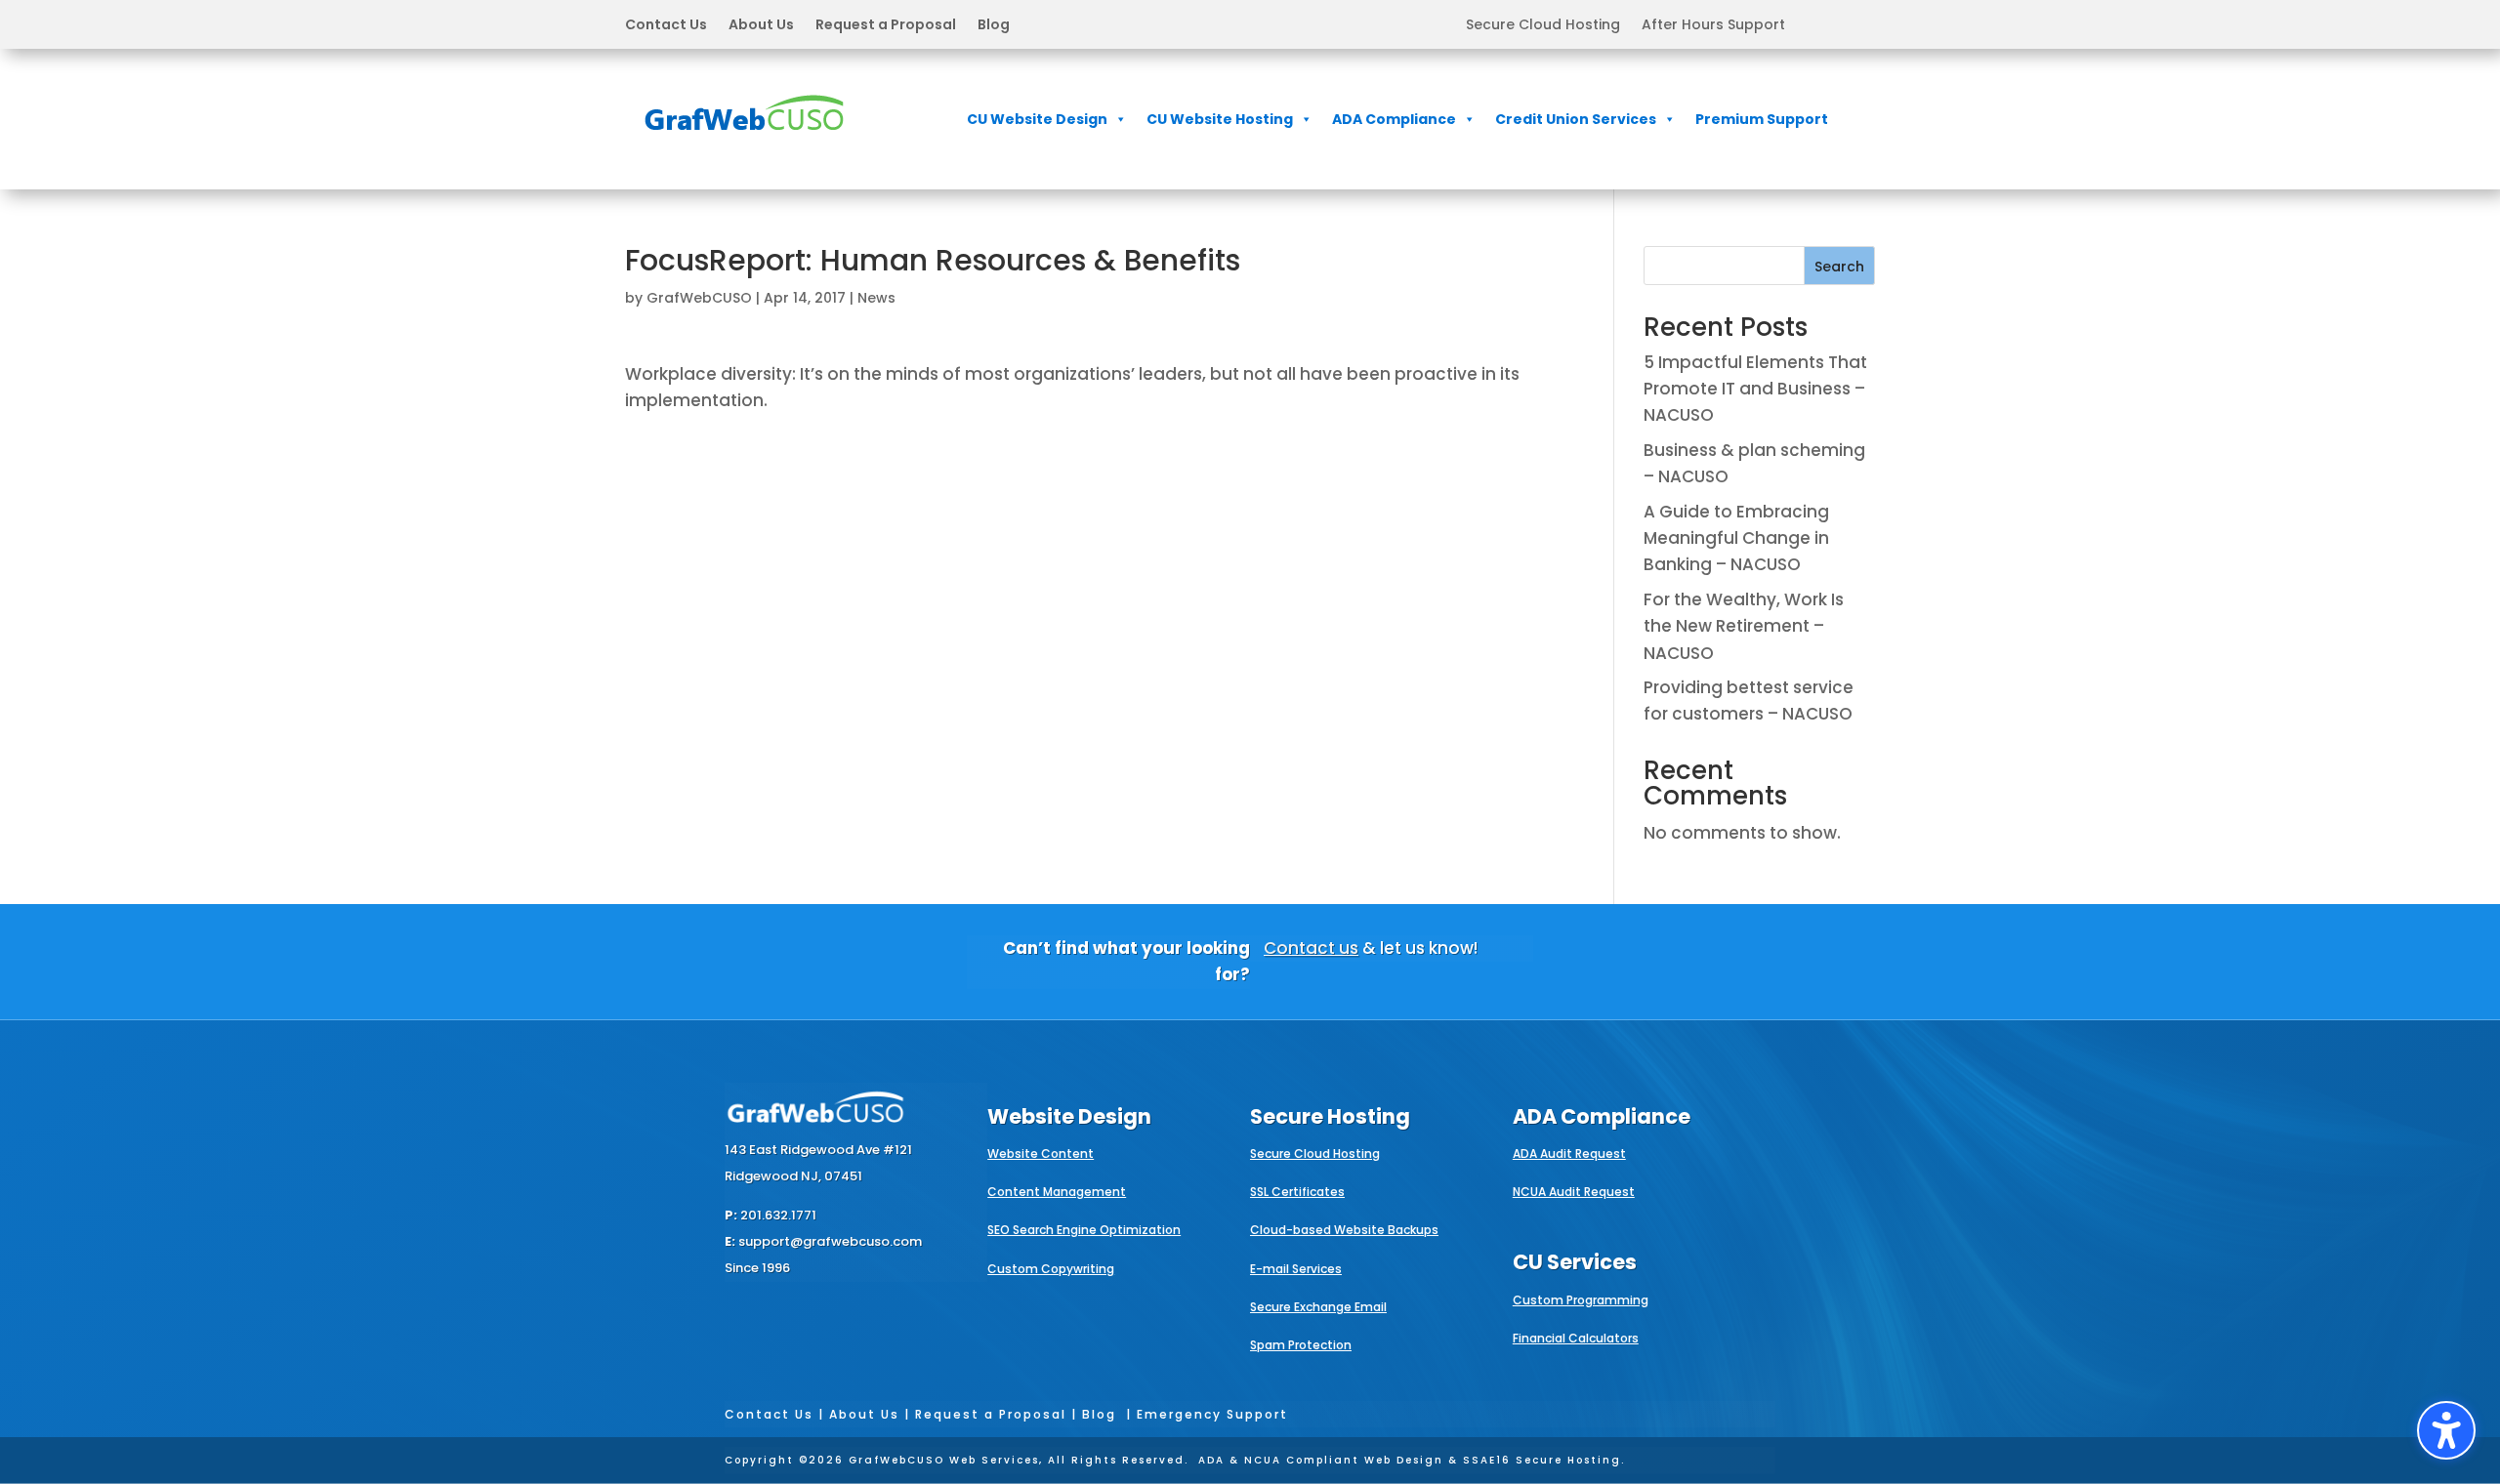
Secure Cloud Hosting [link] (1543, 26)
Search (1839, 267)
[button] (817, 24)
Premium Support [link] (1762, 119)
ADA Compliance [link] (1394, 119)
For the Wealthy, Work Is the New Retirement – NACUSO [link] (1744, 626)
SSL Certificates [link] (1297, 1192)
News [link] (876, 298)
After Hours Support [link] (1713, 26)
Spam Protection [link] (1301, 1345)
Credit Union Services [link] (1576, 119)
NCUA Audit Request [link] (1574, 1192)
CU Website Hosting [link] (1220, 119)
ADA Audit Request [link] (1569, 1154)
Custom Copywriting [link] (1051, 1269)
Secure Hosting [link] (1330, 1116)
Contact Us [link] (666, 26)
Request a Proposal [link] (886, 26)
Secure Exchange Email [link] (1318, 1307)
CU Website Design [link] (1037, 119)
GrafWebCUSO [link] (699, 298)
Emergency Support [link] (1212, 1414)
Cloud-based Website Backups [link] (1344, 1230)
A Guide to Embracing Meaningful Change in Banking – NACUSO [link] (1736, 538)
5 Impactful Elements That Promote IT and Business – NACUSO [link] (1755, 389)
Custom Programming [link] (1581, 1300)
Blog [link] (994, 26)
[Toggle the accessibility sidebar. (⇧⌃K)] (2446, 1430)
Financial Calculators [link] (1576, 1338)
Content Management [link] (1057, 1192)
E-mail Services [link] (1296, 1269)
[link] (744, 144)
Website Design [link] (1069, 1116)
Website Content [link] (1041, 1154)
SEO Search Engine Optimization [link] (1084, 1230)
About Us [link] (761, 26)
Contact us (1311, 948)
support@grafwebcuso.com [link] (830, 1241)
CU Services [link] (1575, 1262)
